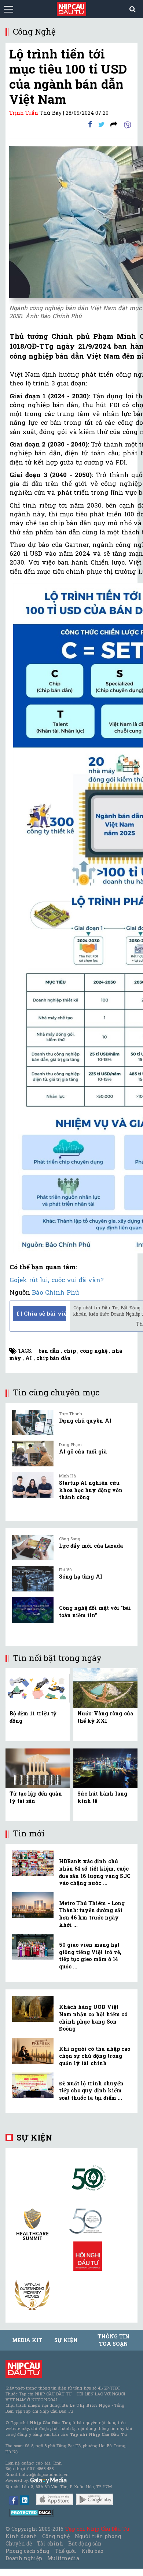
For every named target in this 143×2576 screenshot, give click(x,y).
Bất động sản (85, 2543)
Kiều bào (92, 2551)
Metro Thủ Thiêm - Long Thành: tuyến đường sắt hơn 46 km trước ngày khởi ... (92, 1914)
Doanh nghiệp (24, 2558)
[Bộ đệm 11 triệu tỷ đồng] (38, 1688)
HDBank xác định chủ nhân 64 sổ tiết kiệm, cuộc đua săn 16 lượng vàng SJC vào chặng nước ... (95, 1872)
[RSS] (114, 124)
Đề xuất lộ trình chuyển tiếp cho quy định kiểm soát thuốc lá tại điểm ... (91, 2091)
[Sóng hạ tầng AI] (33, 1579)
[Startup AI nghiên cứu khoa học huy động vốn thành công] (33, 1485)
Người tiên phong (98, 2536)
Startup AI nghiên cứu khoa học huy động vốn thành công (91, 1490)
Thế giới (65, 2551)
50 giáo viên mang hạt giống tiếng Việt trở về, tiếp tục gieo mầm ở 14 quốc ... (90, 1956)
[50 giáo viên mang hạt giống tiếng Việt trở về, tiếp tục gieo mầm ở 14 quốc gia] (33, 1947)
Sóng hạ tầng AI (81, 1577)
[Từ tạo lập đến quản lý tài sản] (38, 1768)
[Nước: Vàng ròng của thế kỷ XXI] (105, 1688)
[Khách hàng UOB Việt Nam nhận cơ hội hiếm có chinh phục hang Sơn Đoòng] (33, 2009)
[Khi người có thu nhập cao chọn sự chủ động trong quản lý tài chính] (33, 2051)
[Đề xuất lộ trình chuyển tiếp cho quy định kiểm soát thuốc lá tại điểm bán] (33, 2085)
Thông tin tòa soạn (113, 2340)
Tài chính (50, 2543)
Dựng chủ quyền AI (85, 1421)
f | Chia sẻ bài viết (41, 1313)
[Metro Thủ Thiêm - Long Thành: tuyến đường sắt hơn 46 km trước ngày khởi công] (33, 1905)
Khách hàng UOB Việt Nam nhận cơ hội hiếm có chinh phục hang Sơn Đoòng (93, 2018)
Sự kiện (34, 2137)
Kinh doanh (21, 2536)
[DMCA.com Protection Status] (32, 2512)
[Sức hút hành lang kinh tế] (105, 1768)
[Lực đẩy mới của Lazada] (33, 1548)
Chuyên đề (19, 2543)
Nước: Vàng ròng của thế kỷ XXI (105, 1717)
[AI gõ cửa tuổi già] (33, 1454)
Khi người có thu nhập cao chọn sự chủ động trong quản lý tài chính (95, 2056)
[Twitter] (101, 124)
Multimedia (63, 2558)
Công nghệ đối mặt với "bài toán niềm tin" (95, 1611)
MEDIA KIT (27, 2340)
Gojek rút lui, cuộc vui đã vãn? (57, 1280)
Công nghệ (56, 2536)
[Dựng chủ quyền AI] (33, 1423)
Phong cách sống (27, 2551)
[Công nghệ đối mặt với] (33, 1610)
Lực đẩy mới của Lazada (91, 1546)
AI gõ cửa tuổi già (83, 1451)
